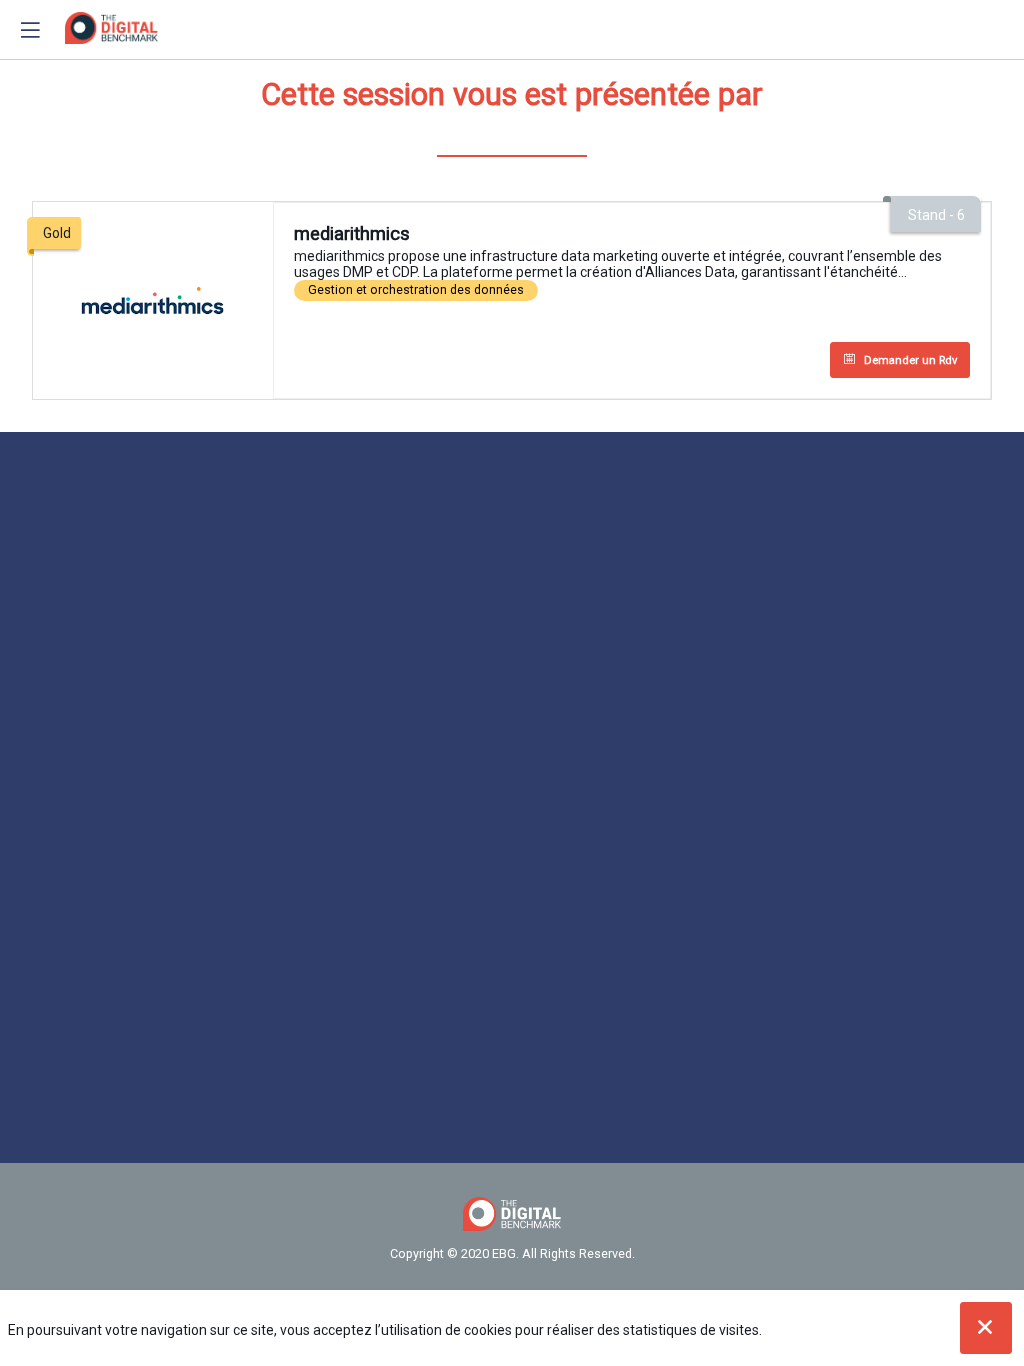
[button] (30, 30)
